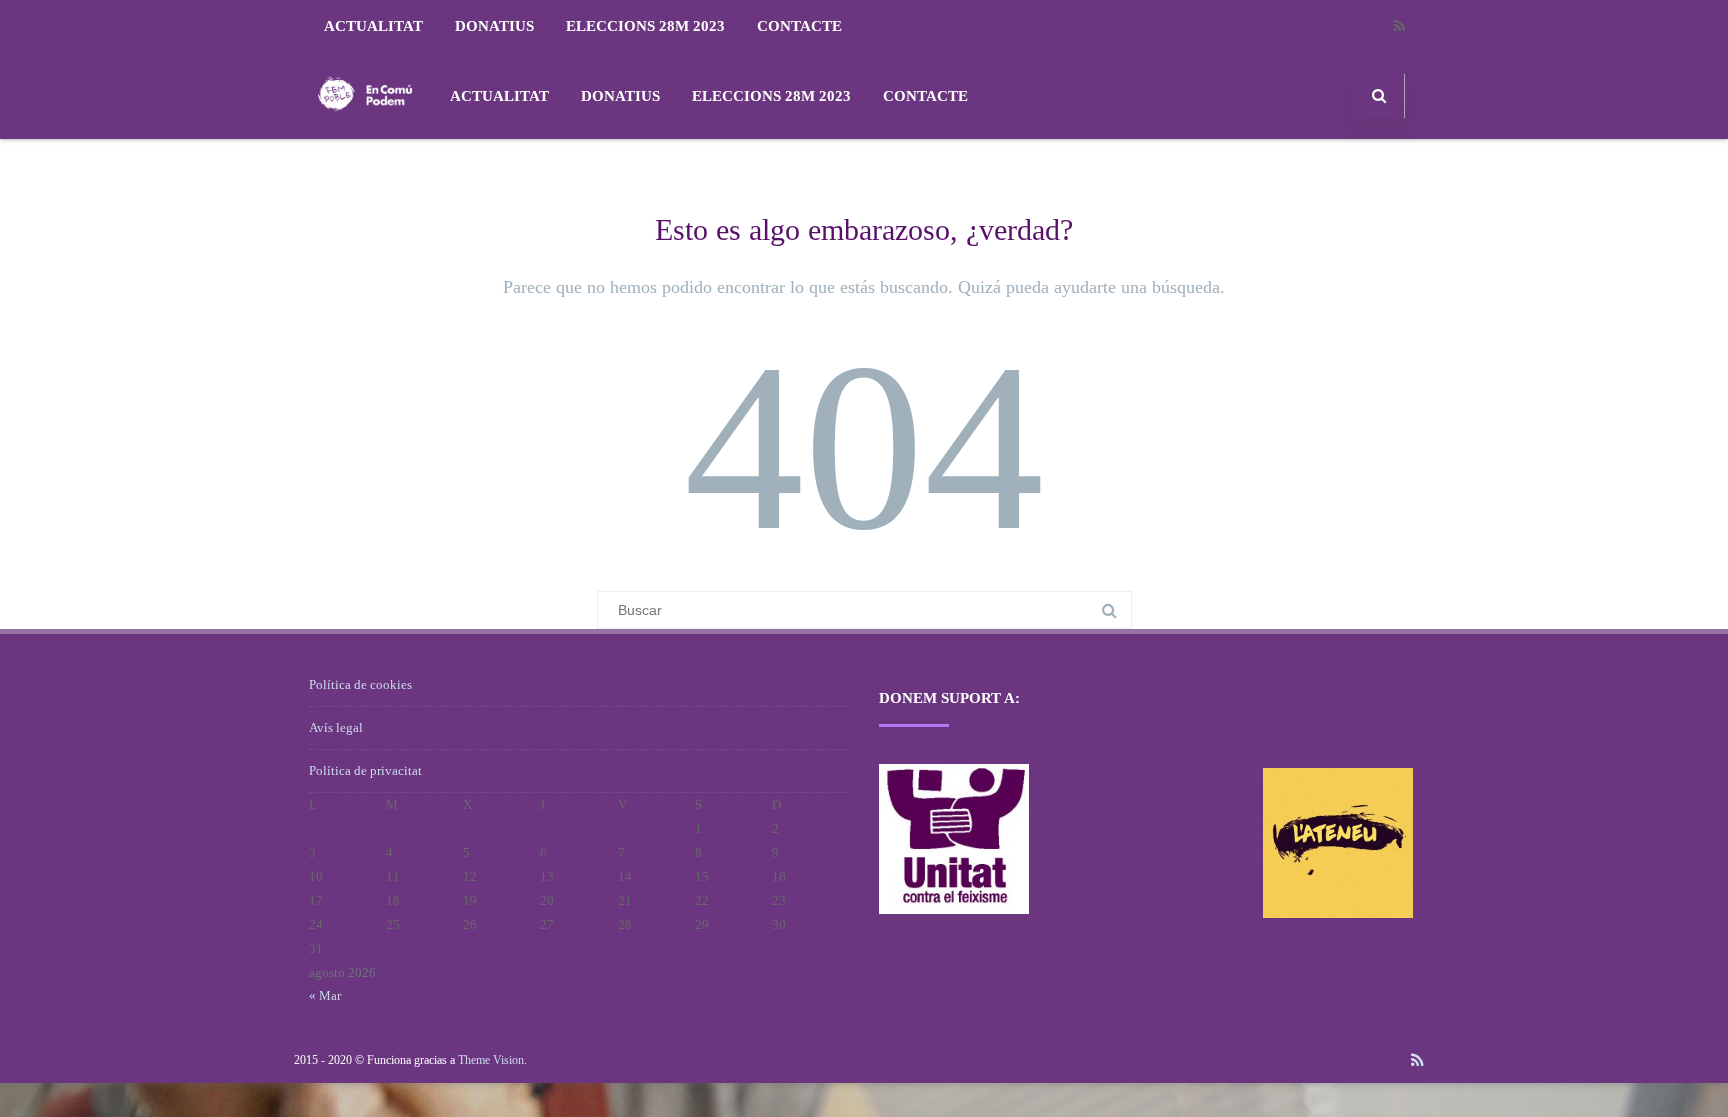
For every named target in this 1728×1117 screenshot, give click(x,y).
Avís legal (336, 727)
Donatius (494, 26)
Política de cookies (360, 684)
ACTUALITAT (373, 26)
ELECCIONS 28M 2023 (645, 26)
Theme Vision (491, 1060)
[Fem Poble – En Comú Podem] (365, 131)
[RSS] (1399, 26)
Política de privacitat (365, 770)
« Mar (325, 995)
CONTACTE (799, 26)
